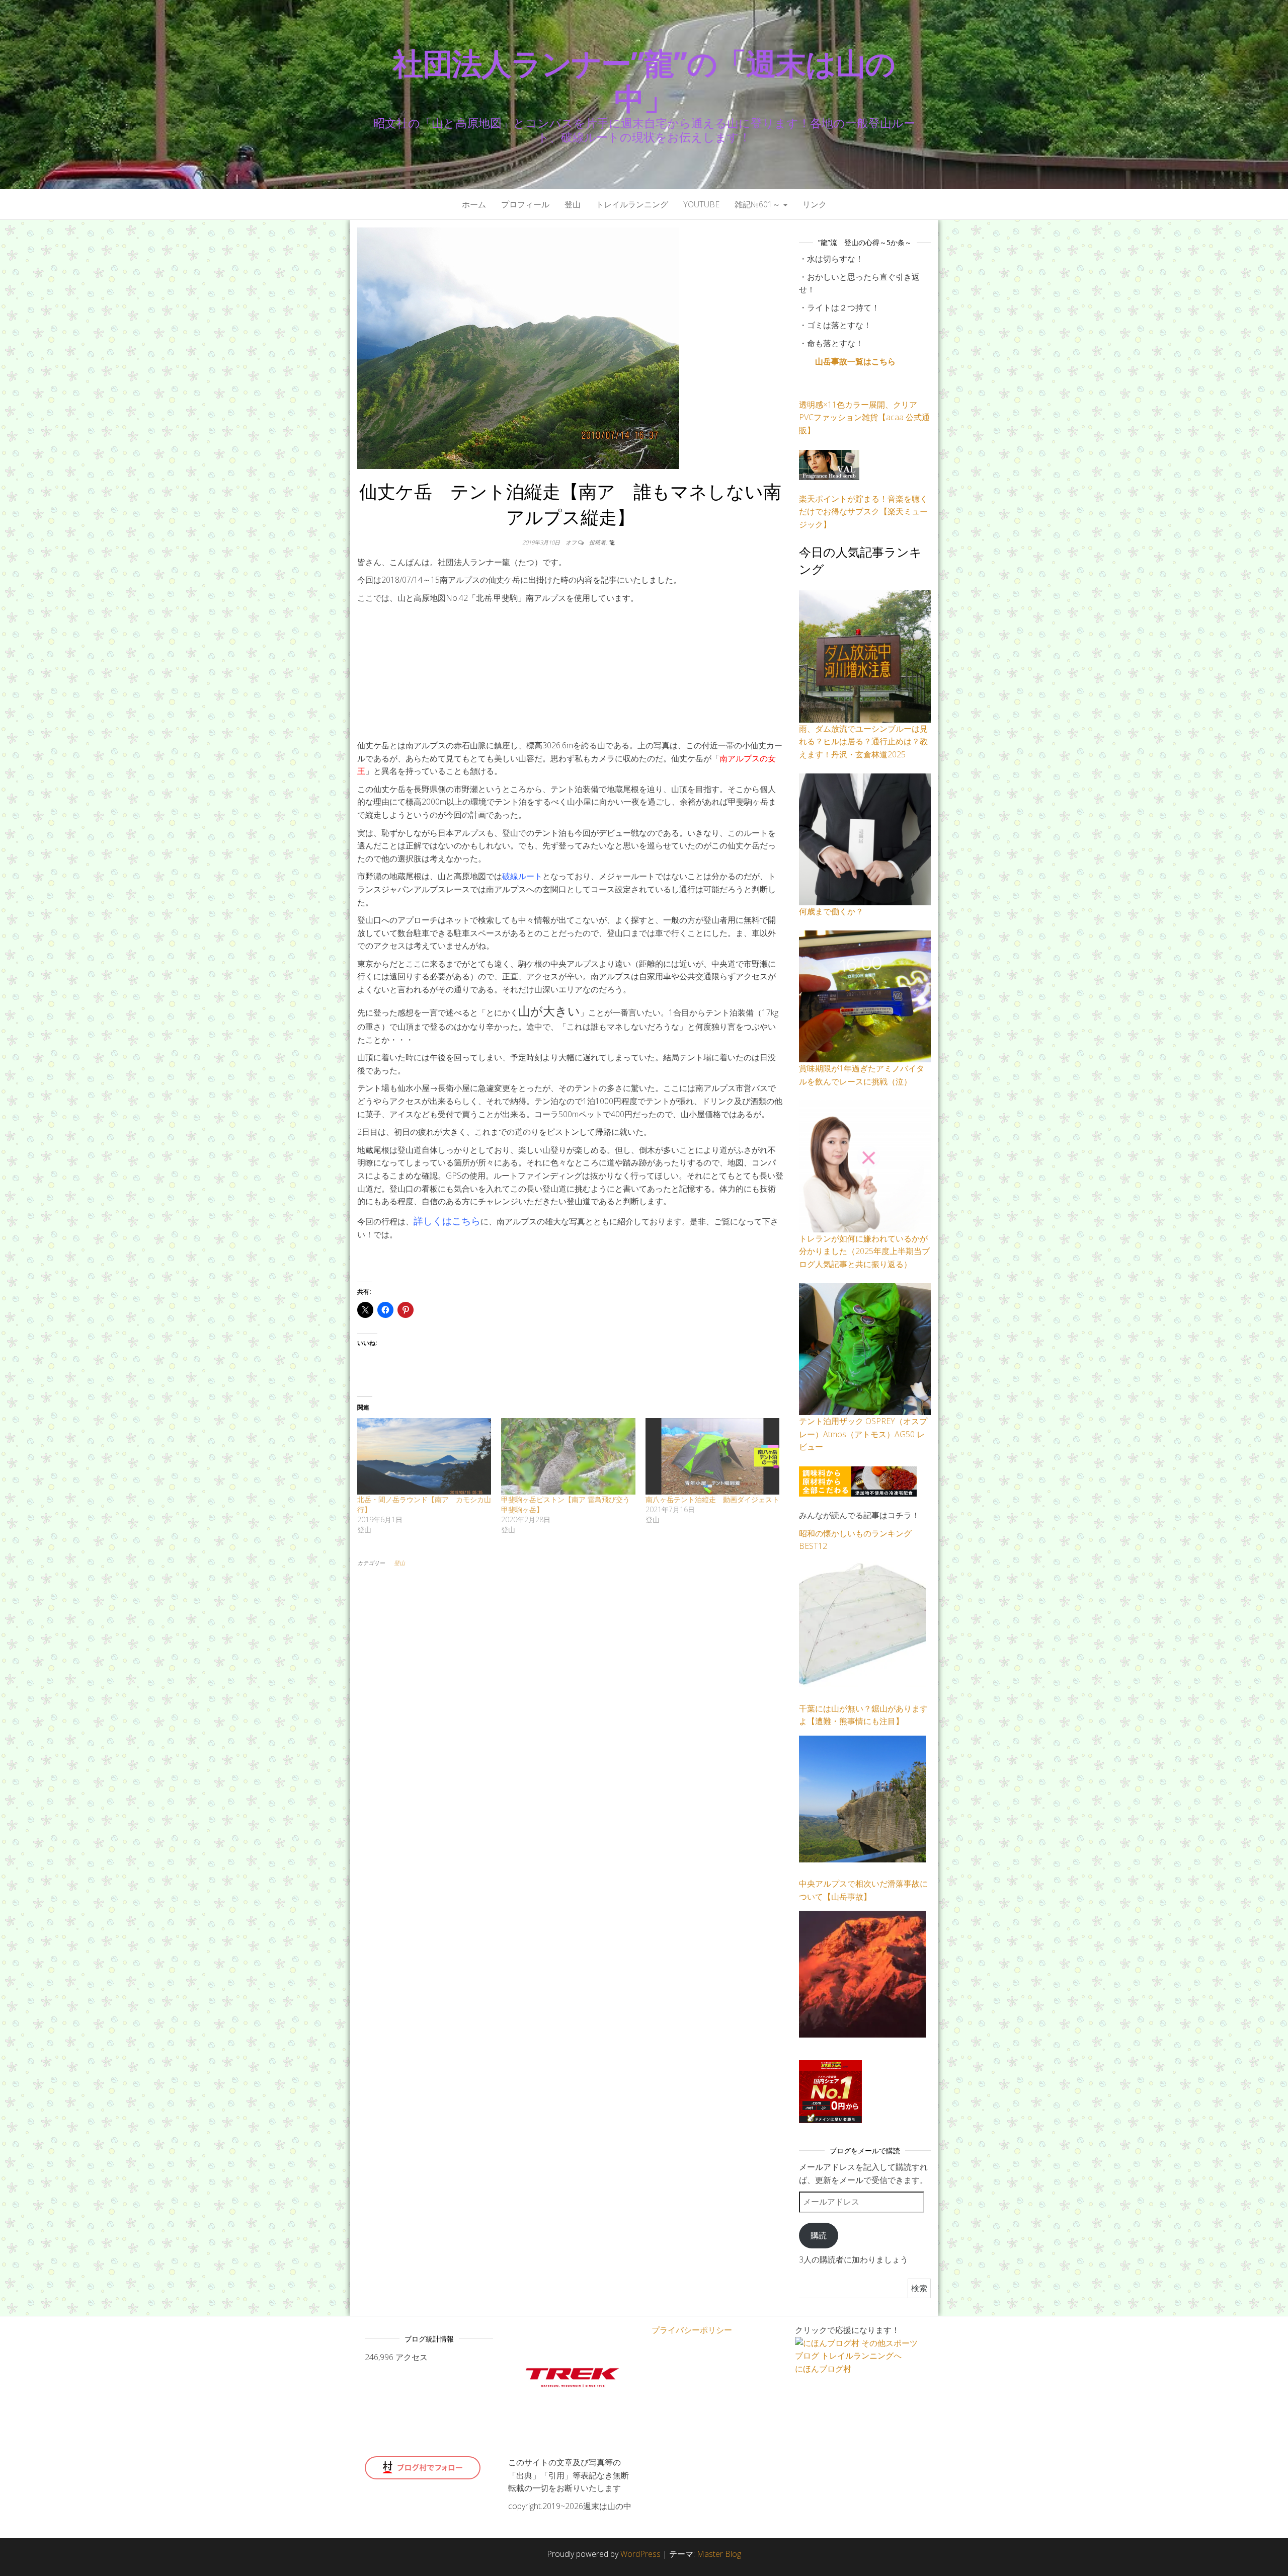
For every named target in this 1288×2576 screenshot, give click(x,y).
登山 (573, 204)
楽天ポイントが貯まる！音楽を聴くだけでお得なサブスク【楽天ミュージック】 (863, 512)
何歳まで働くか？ (831, 911)
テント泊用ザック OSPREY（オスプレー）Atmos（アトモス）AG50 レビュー (863, 1434)
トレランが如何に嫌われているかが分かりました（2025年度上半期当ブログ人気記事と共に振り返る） (864, 1251)
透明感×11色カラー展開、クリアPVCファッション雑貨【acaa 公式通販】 (864, 417)
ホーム (474, 204)
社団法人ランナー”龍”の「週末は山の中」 (644, 81)
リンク (815, 204)
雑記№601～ (758, 204)
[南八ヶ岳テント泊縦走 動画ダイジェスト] (712, 1456)
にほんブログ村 (823, 2369)
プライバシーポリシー (692, 2330)
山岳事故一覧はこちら (855, 361)
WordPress (640, 2554)
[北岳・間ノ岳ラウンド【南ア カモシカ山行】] (424, 1456)
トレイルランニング (632, 204)
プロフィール (525, 204)
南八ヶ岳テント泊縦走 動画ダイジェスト (712, 1499)
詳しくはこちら (447, 1221)
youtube (701, 204)
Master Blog (719, 2554)
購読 (819, 2235)
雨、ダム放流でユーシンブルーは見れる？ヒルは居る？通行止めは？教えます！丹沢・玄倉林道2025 (863, 741)
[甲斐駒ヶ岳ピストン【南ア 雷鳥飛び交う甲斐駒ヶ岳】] (568, 1456)
